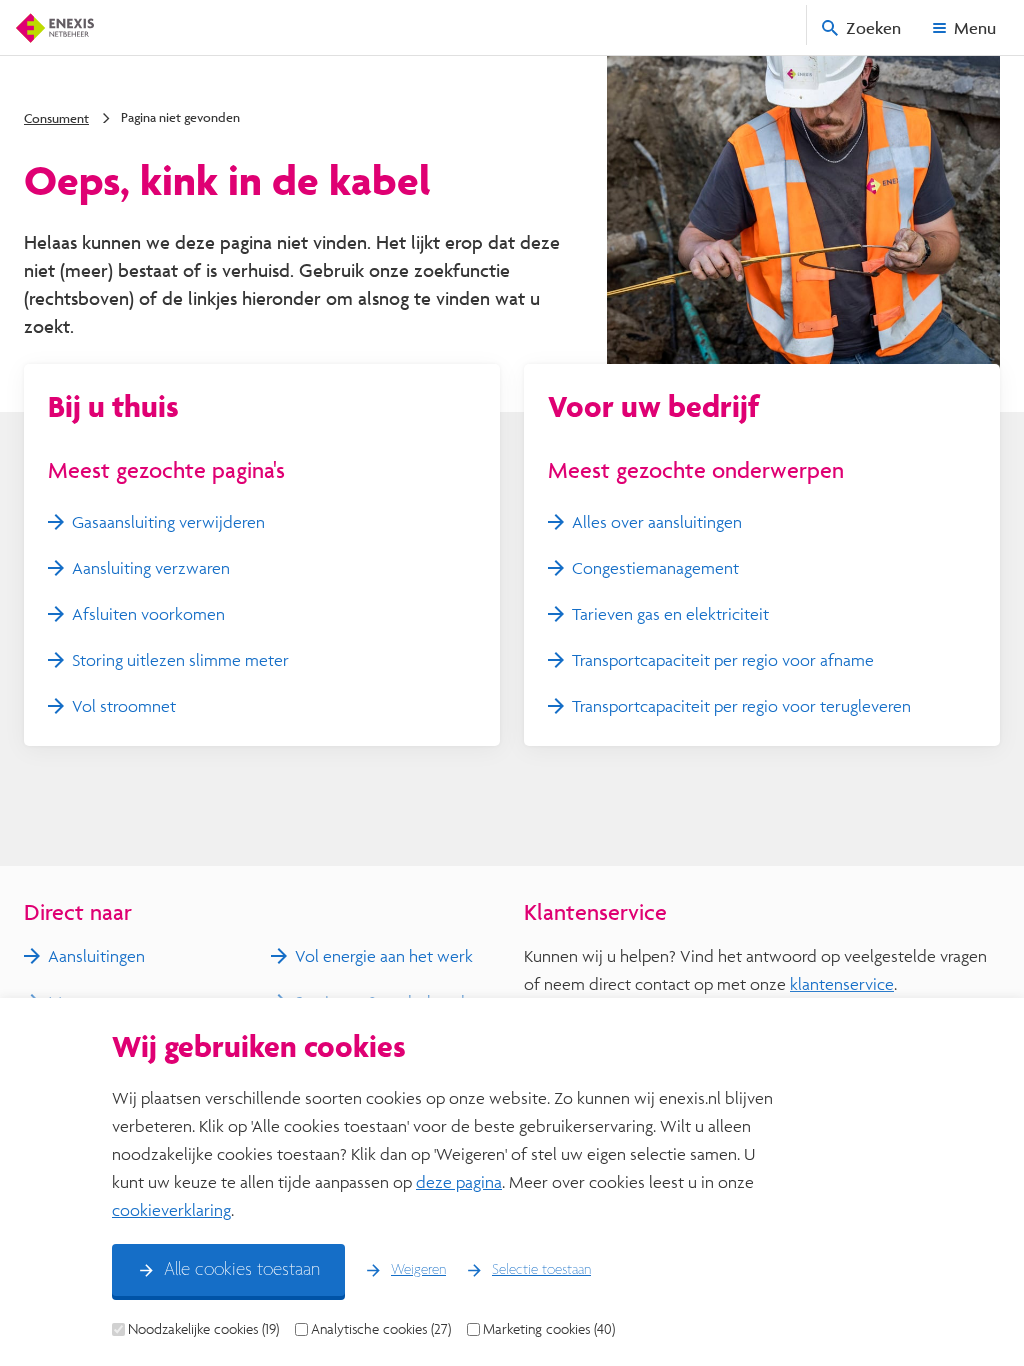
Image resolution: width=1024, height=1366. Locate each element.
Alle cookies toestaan (242, 1270)
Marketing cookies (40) (549, 1329)
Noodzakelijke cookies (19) (203, 1329)
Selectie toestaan (541, 1270)
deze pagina (459, 1181)
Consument (56, 118)
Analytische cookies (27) (381, 1329)
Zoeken (873, 27)
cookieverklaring (171, 1209)
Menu (975, 27)
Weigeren (418, 1270)
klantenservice (842, 983)
